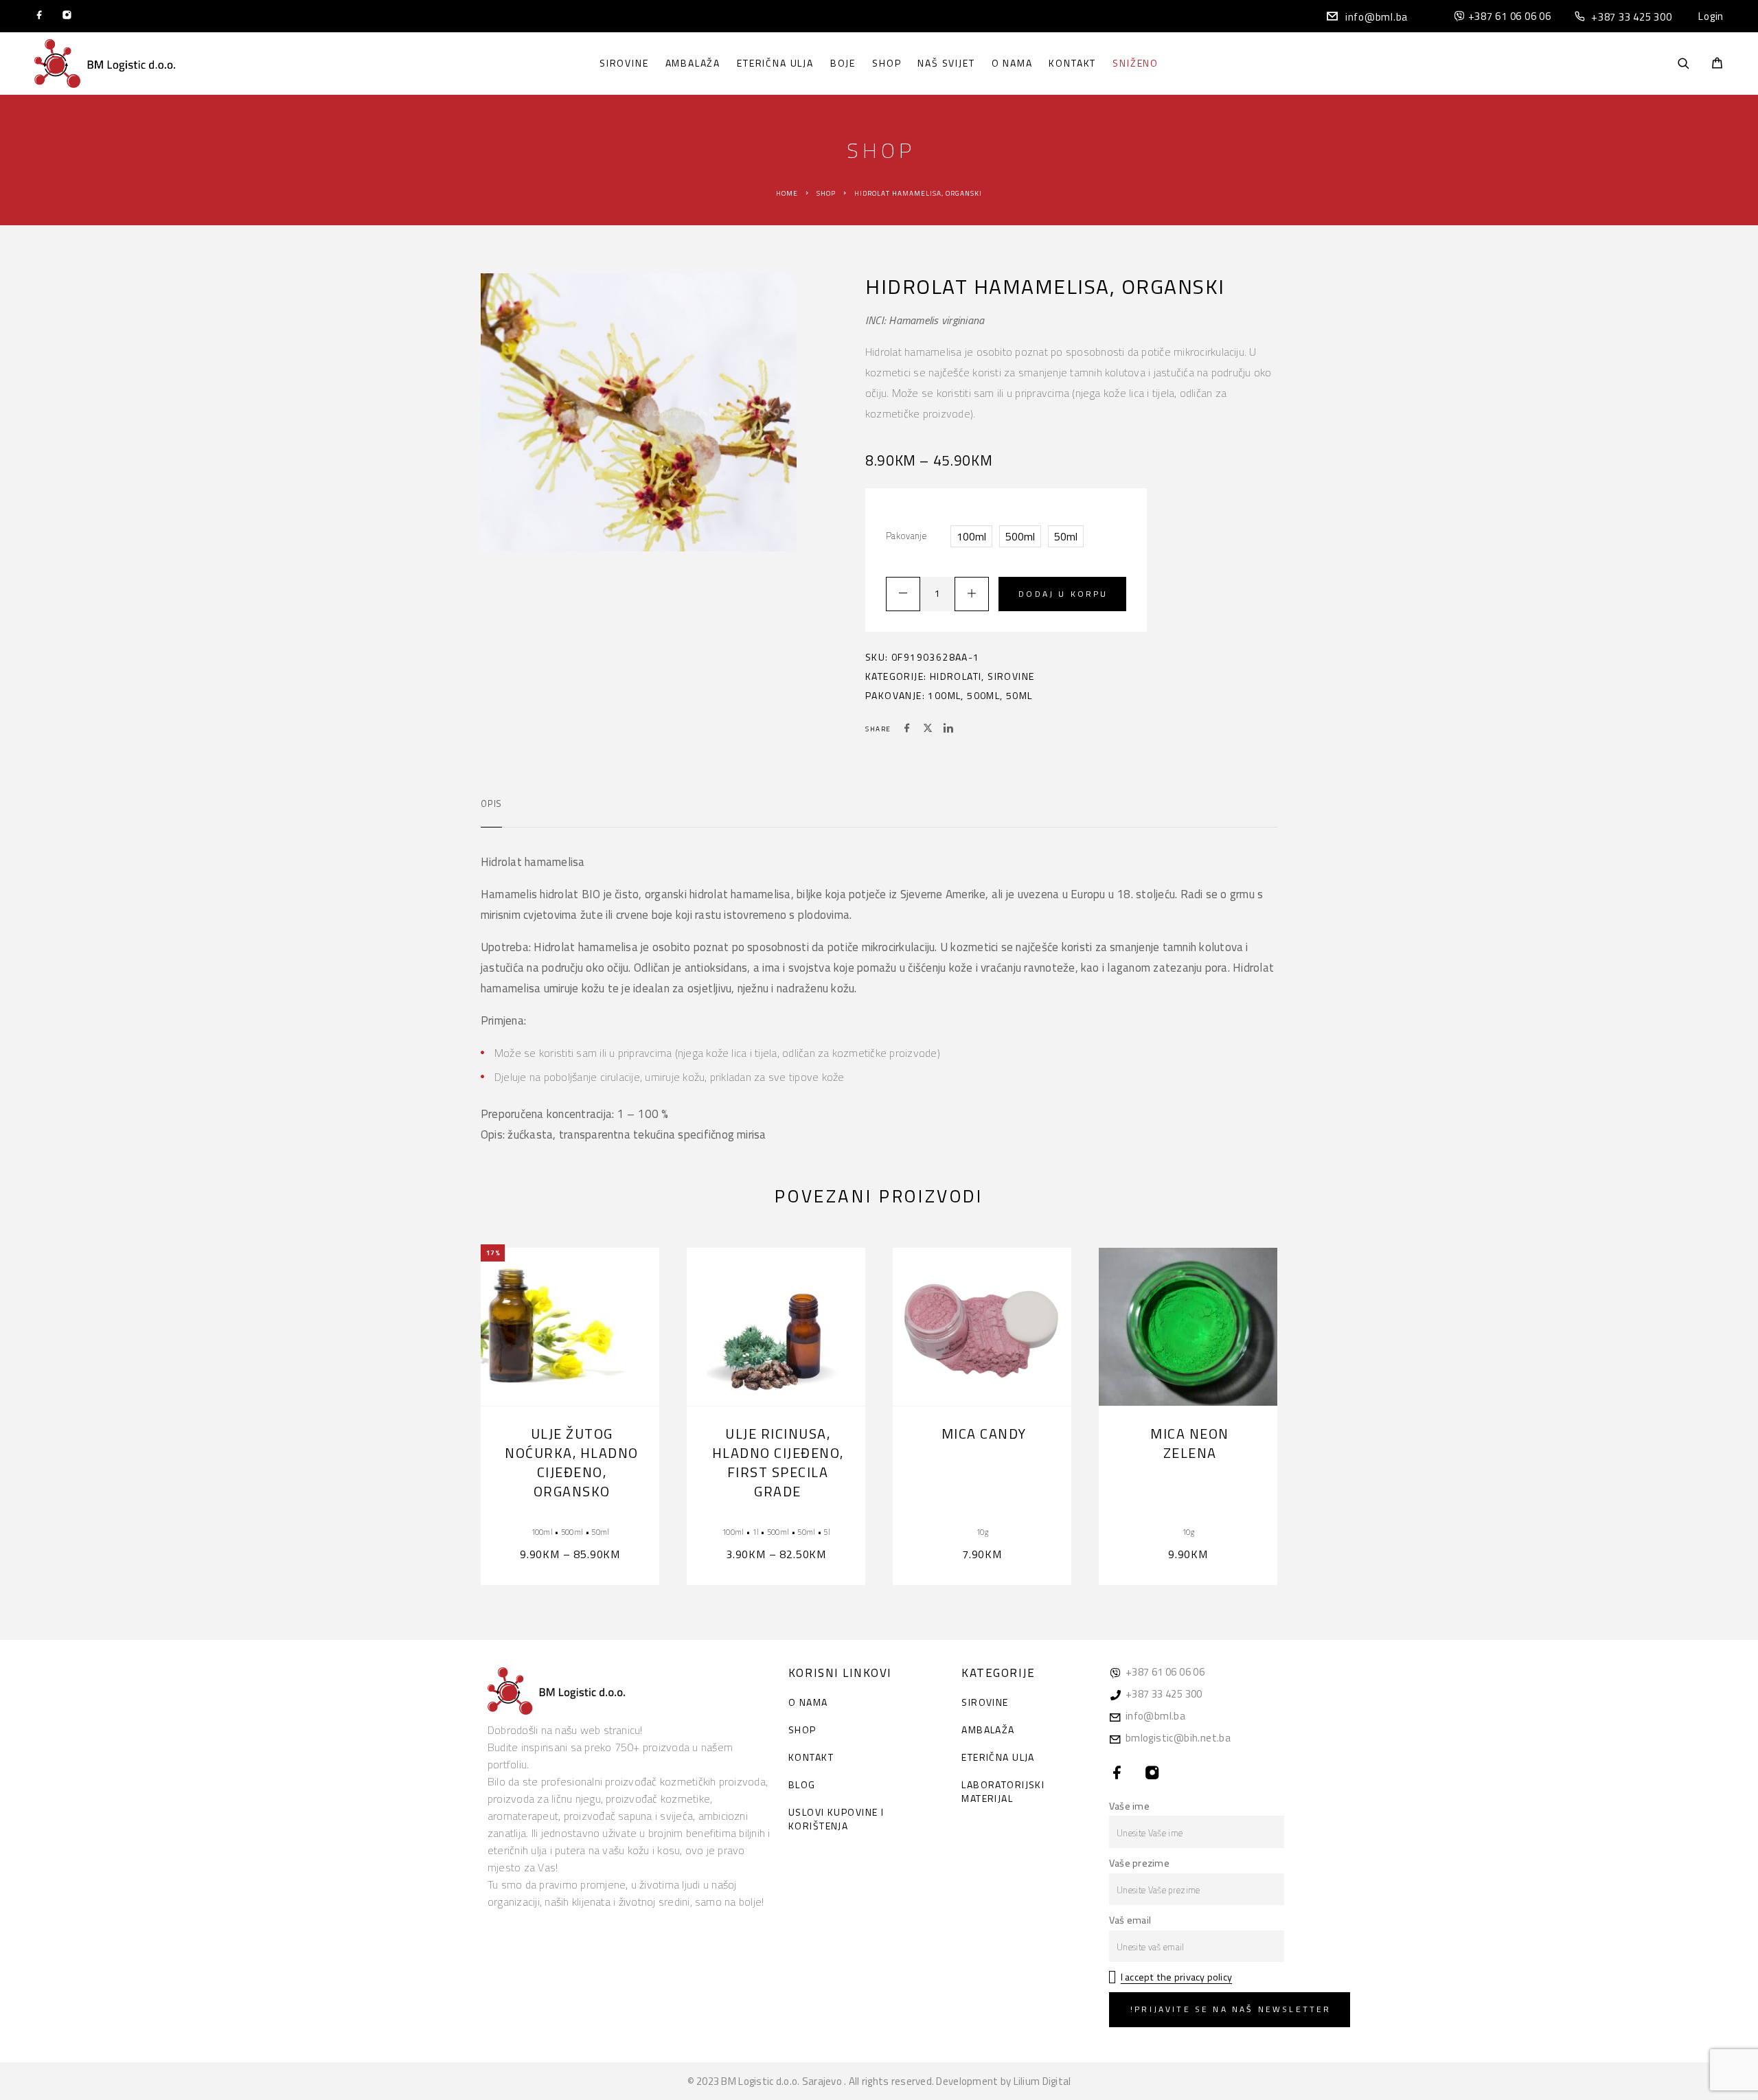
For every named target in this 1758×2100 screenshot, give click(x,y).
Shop (887, 63)
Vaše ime (1129, 1806)
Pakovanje (906, 536)
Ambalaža (693, 63)
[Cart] (1717, 64)
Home (787, 193)
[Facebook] (39, 16)
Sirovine (624, 63)
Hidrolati (956, 676)
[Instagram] (67, 16)
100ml (944, 695)
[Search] (1683, 64)
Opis (491, 803)
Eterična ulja (775, 63)
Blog (802, 1784)
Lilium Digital (1042, 2081)
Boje (843, 63)
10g (982, 1532)
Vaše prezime (1139, 1863)
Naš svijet (946, 63)
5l (827, 1532)
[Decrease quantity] (903, 594)
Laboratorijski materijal (1003, 1791)
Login (1711, 16)
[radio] (971, 536)
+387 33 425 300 (1631, 17)
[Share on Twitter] (928, 729)
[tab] (491, 812)
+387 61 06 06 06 (1510, 16)
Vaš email (1130, 1920)
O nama (1012, 63)
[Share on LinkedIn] (948, 729)
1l (755, 1532)
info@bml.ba (1377, 17)
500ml (983, 695)
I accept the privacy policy (1176, 1977)
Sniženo (1135, 63)
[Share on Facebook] (907, 729)
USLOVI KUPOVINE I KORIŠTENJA (836, 1819)
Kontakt (1072, 63)
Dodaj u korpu (1063, 594)
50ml (1019, 695)
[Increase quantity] (972, 594)
